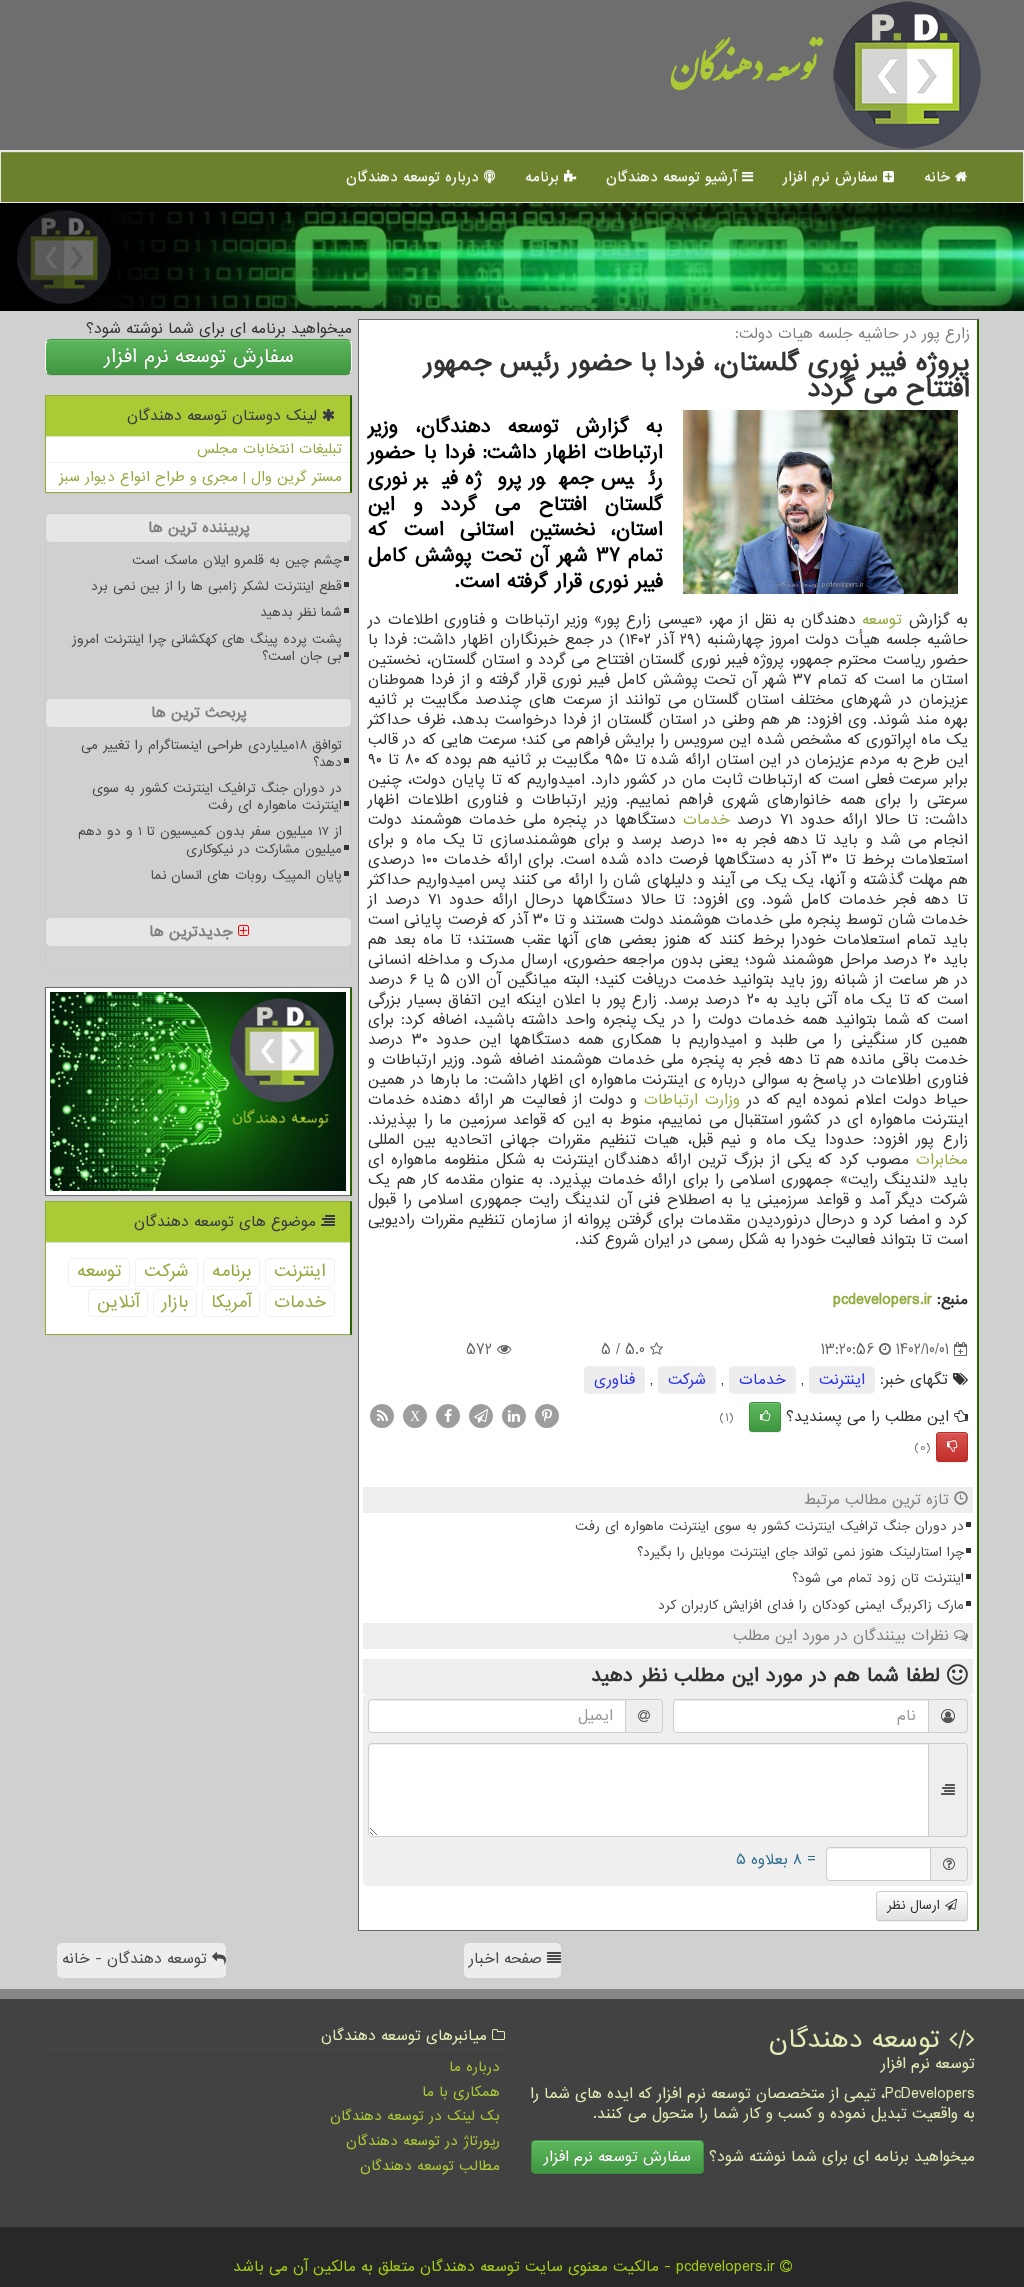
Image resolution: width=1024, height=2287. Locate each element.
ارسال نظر (916, 1905)
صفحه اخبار (508, 1959)
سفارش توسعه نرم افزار (199, 357)
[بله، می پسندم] (765, 1417)
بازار (175, 1302)
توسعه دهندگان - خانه (137, 1959)
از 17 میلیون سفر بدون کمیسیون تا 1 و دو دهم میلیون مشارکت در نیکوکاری (210, 840)
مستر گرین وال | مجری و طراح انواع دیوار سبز (200, 477)
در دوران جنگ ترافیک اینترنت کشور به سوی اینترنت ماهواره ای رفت (769, 1526)
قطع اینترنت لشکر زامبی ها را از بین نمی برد (216, 586)
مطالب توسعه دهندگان (430, 2166)
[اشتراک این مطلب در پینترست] (547, 1416)
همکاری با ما (461, 2092)
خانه (939, 177)
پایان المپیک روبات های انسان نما (246, 875)
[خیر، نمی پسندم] (952, 1447)
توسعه (882, 620)
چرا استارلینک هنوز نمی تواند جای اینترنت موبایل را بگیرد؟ (800, 1552)
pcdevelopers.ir (882, 1300)
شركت (687, 1380)
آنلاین (118, 1302)
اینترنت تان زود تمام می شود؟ (878, 1578)
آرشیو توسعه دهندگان (674, 177)
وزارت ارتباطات (692, 1100)
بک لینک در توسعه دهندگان (415, 2116)
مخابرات (942, 1160)
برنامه (544, 177)
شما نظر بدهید (301, 612)
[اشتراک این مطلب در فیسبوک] (448, 1416)
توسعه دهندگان (744, 74)
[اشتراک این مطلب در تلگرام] (481, 1416)
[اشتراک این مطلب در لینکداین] (514, 1416)
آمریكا (231, 1302)
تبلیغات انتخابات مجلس (269, 449)
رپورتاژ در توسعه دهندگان (423, 2141)
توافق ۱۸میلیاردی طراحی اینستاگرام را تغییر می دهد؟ (211, 754)
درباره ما (474, 2067)
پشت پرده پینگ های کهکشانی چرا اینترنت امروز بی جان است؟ (207, 648)
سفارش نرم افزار (833, 177)
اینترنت (842, 1380)
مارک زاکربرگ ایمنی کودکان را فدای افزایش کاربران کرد (811, 1605)
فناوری (614, 1380)
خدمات (706, 820)
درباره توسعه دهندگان (415, 177)
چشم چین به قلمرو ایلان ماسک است (237, 560)
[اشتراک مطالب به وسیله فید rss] (382, 1416)
